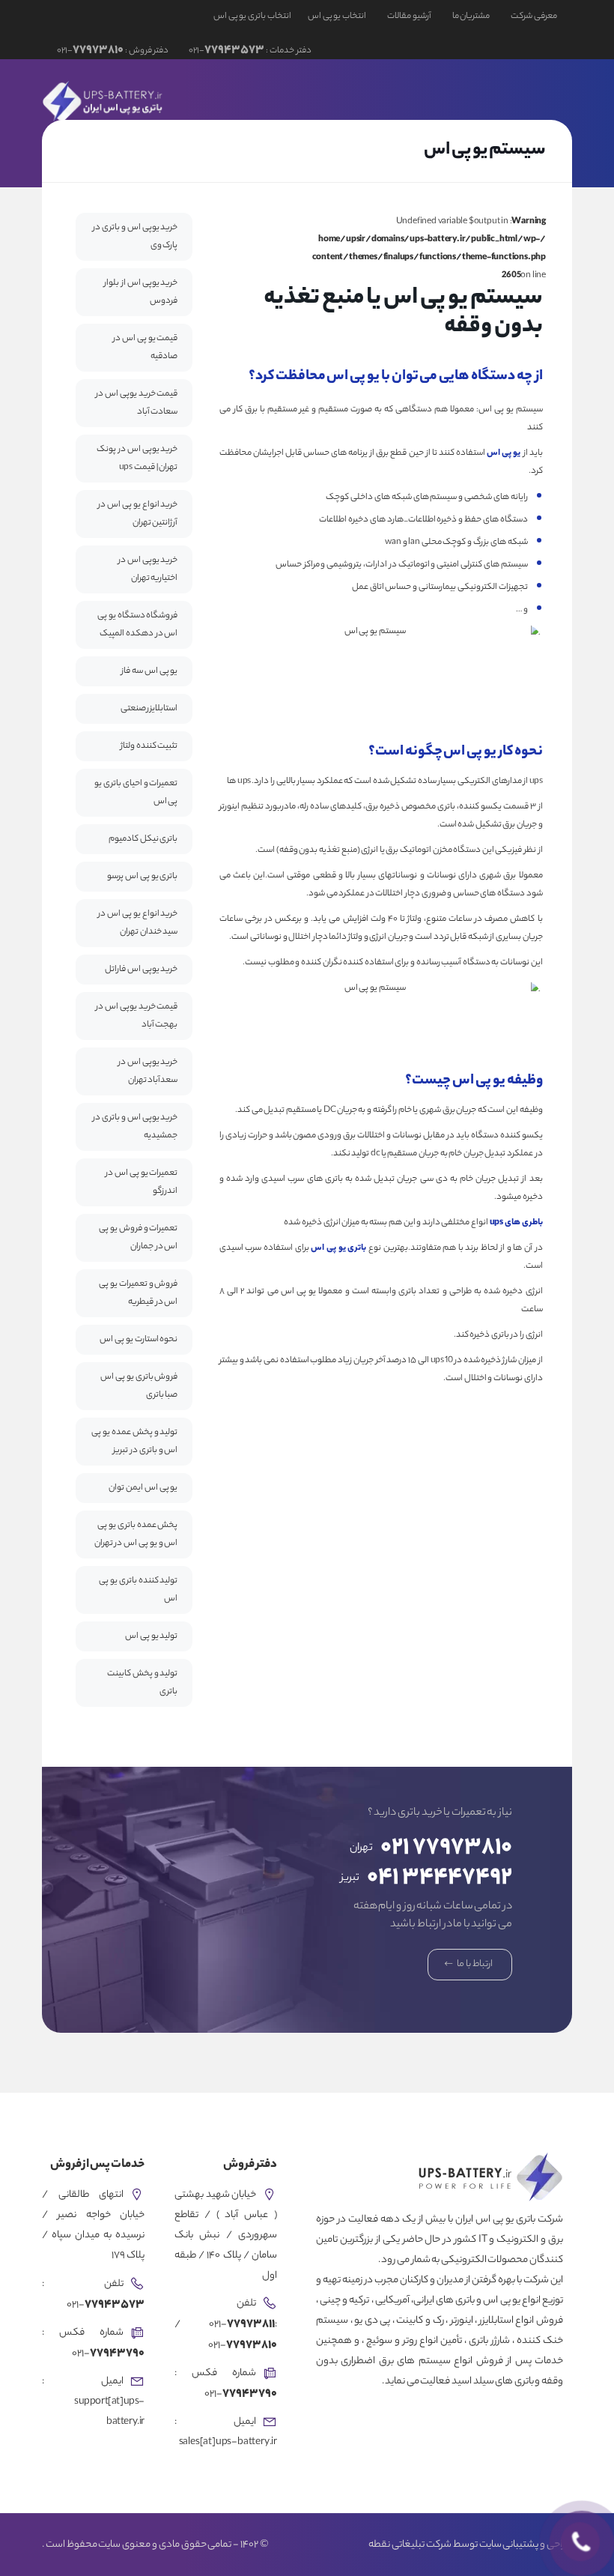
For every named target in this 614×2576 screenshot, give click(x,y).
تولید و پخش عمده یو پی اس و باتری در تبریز (134, 1442)
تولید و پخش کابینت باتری (142, 1683)
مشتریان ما (471, 16)
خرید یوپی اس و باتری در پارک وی (135, 237)
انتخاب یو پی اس (337, 16)
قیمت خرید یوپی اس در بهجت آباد (137, 1016)
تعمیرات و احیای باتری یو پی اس (136, 793)
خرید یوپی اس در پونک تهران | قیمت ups (137, 459)
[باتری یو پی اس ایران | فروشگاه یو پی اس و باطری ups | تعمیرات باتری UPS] (104, 100)
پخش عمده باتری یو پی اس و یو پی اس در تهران (136, 1535)
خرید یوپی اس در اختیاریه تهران (148, 569)
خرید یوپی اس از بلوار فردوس (141, 292)
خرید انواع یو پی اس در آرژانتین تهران (138, 514)
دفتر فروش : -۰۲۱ (113, 51)
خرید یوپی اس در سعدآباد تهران (148, 1071)
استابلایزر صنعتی (149, 709)
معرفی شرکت (534, 16)
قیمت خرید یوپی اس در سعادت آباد (137, 403)
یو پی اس (504, 453)
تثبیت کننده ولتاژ (149, 746)
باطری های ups (516, 1223)
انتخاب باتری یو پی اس (252, 16)
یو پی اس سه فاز (149, 671)
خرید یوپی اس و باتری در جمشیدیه (135, 1127)
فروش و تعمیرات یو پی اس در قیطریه (138, 1293)
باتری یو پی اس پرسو (142, 877)
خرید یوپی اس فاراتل (141, 970)
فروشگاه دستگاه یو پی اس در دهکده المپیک (137, 625)
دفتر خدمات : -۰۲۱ (249, 51)
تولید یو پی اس (151, 1636)
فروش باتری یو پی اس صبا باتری (139, 1386)
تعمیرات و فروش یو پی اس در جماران (138, 1238)
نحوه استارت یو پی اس (139, 1340)
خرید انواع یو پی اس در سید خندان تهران (138, 923)
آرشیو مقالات (409, 16)
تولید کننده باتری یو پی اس (138, 1590)
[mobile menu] (70, 100)
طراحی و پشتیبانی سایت (526, 2545)
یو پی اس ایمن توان (143, 1488)
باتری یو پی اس (338, 1248)
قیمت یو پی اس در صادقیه (145, 348)
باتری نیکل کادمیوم (143, 839)
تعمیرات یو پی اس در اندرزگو (142, 1182)
